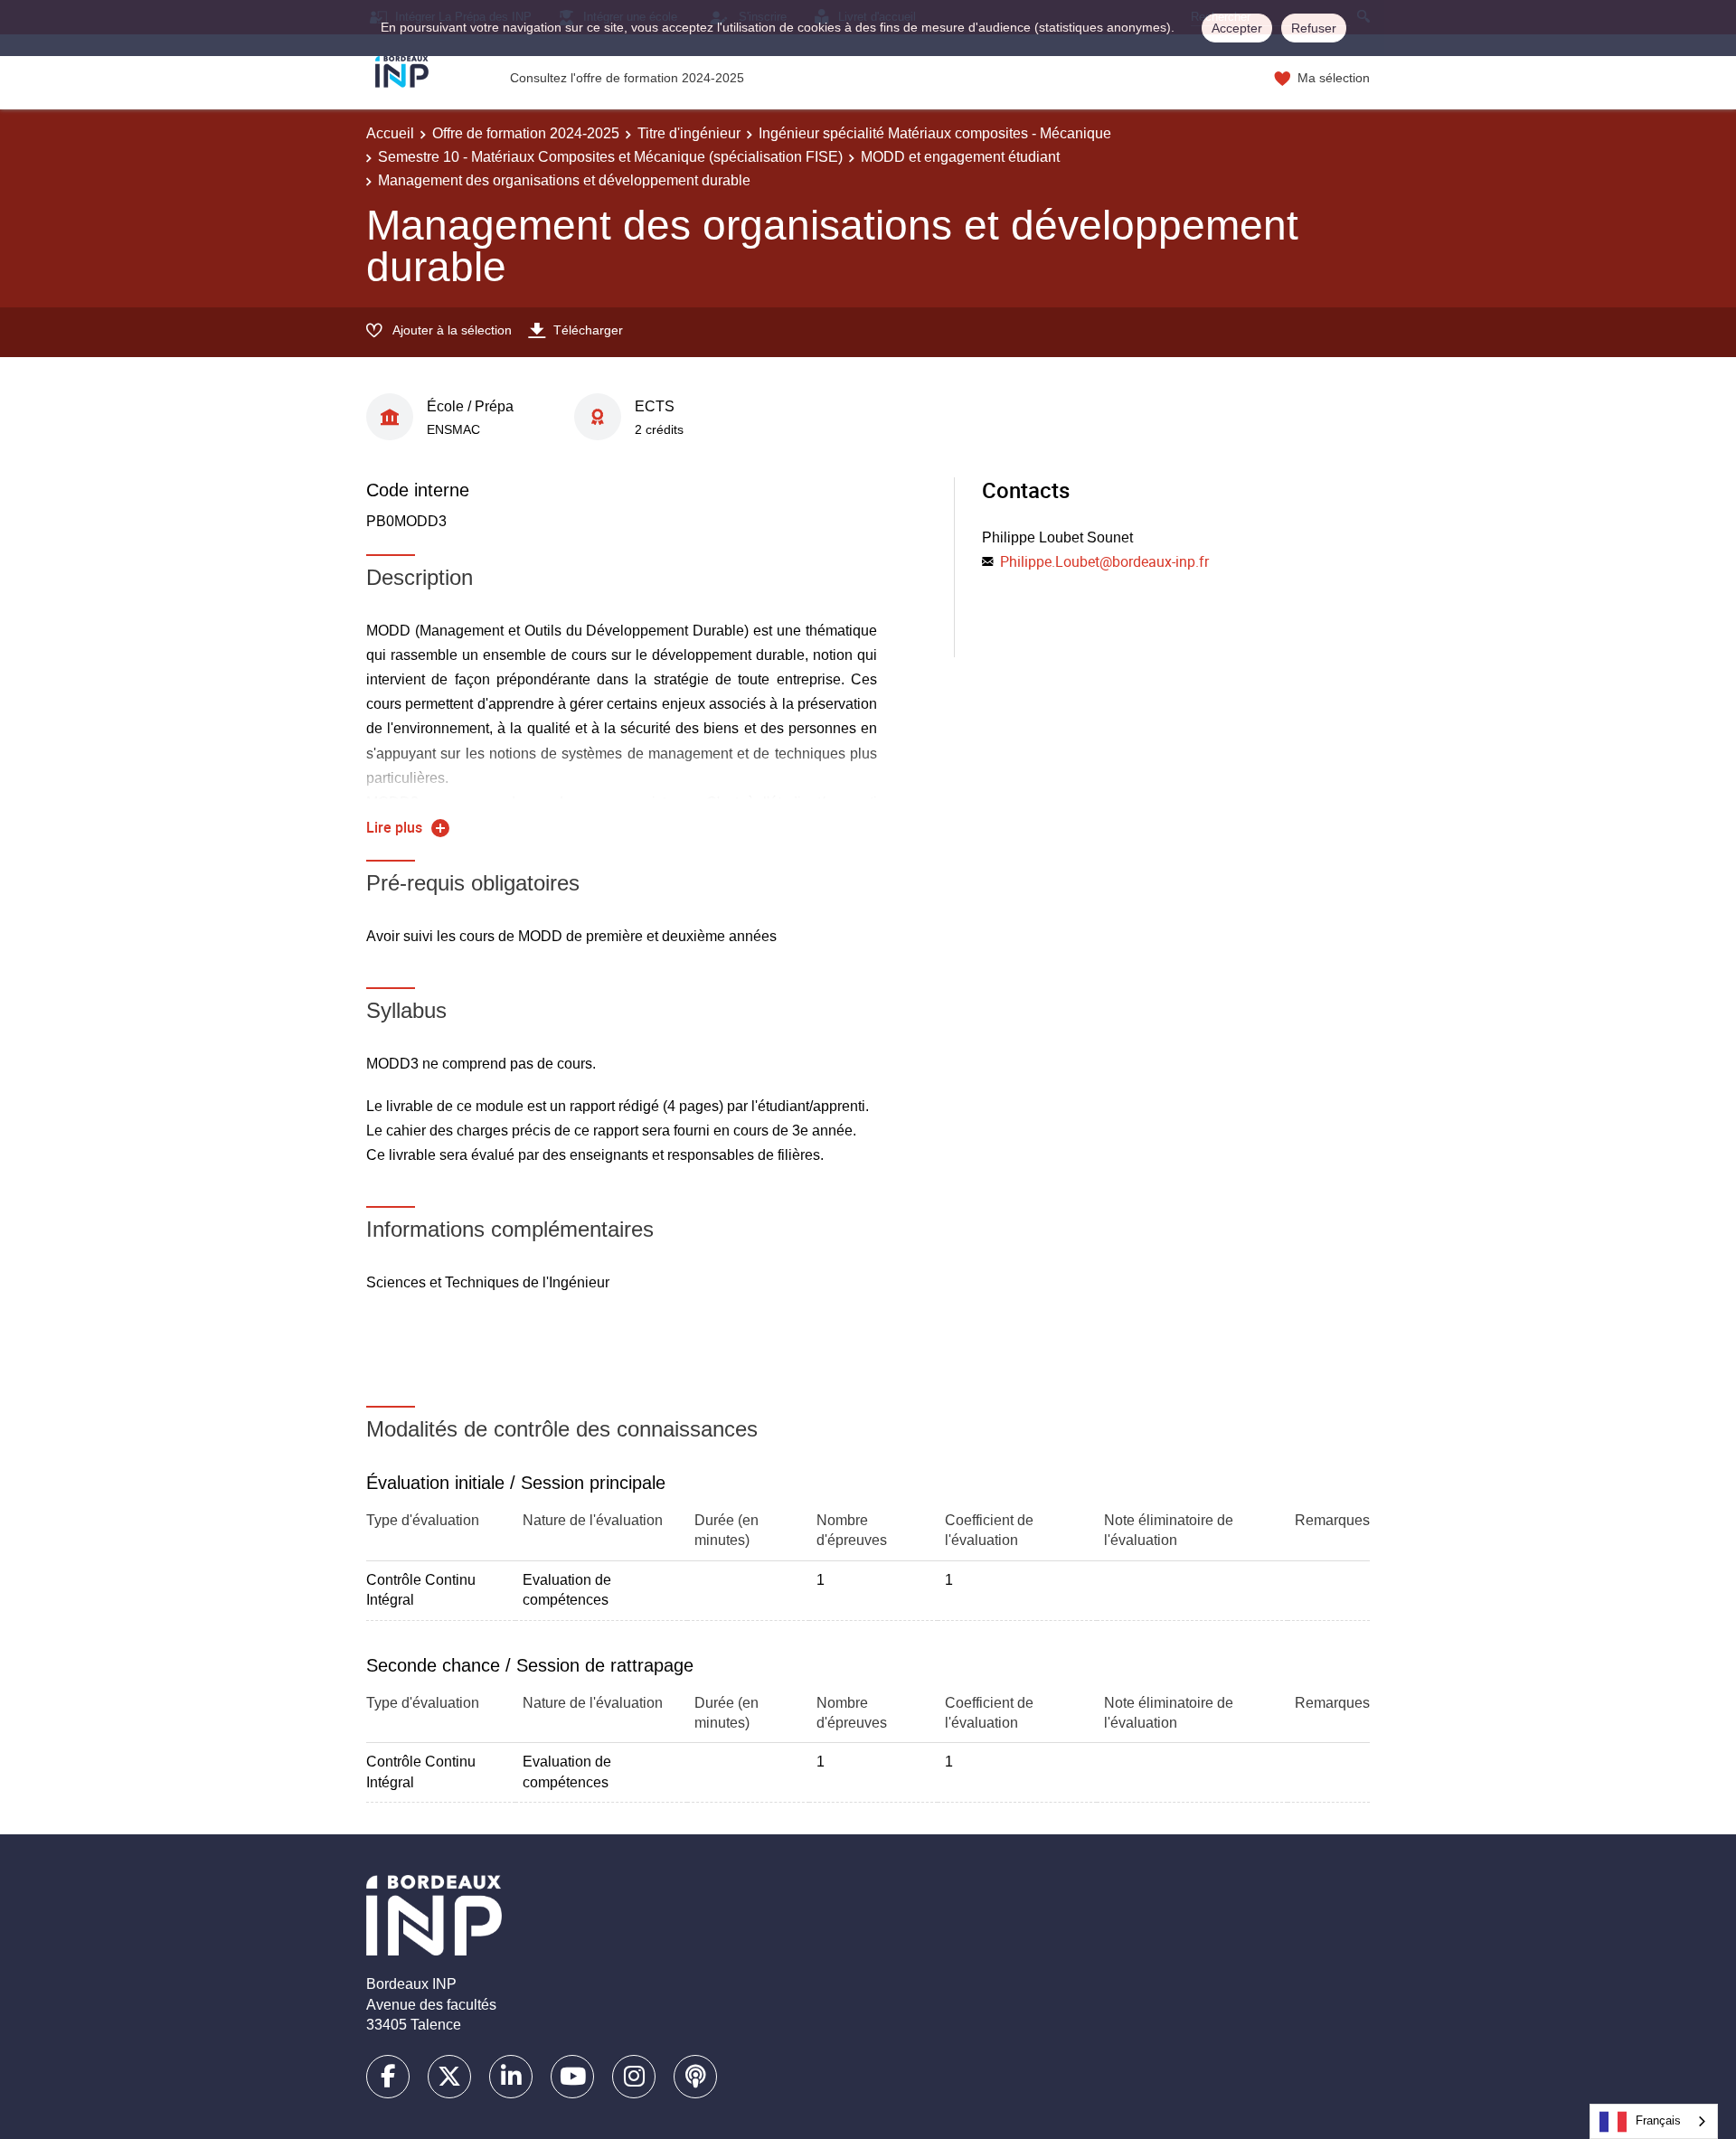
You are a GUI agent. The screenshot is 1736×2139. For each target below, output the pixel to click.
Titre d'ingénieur (689, 133)
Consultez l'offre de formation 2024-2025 (627, 78)
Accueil (390, 133)
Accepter (1237, 28)
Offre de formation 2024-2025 (526, 133)
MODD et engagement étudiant (960, 157)
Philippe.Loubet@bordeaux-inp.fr (1104, 561)
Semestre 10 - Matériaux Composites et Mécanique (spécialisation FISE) (610, 157)
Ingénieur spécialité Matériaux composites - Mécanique (935, 133)
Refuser (1314, 28)
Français (1658, 2120)
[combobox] (1654, 2121)
